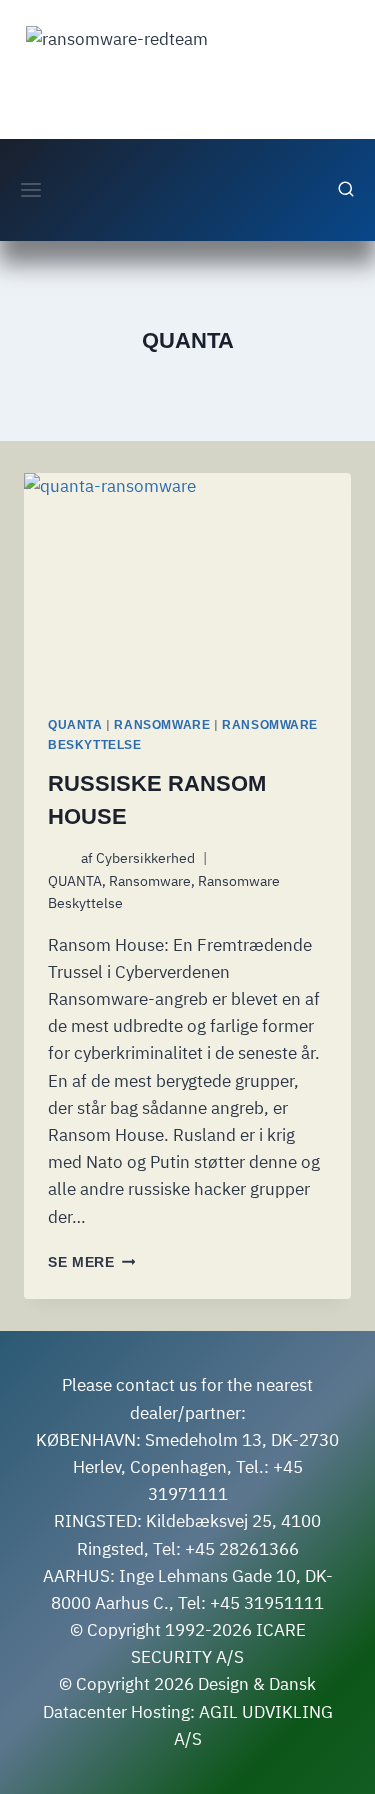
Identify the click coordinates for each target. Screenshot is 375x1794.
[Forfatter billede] (60, 858)
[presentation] (187, 582)
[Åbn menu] (31, 189)
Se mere (91, 1262)
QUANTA (75, 725)
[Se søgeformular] (346, 190)
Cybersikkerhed (145, 858)
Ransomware (162, 725)
